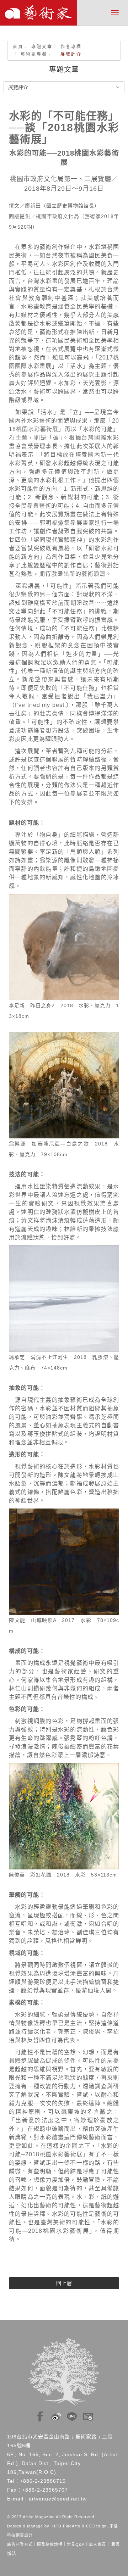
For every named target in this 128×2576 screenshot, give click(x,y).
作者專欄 (71, 47)
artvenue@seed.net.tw (58, 2499)
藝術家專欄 (34, 54)
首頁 (18, 47)
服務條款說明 (50, 2544)
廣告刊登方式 (20, 2544)
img (40, 2415)
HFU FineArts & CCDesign (79, 2526)
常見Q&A (76, 2544)
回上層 (64, 2283)
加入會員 (97, 2544)
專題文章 (42, 47)
